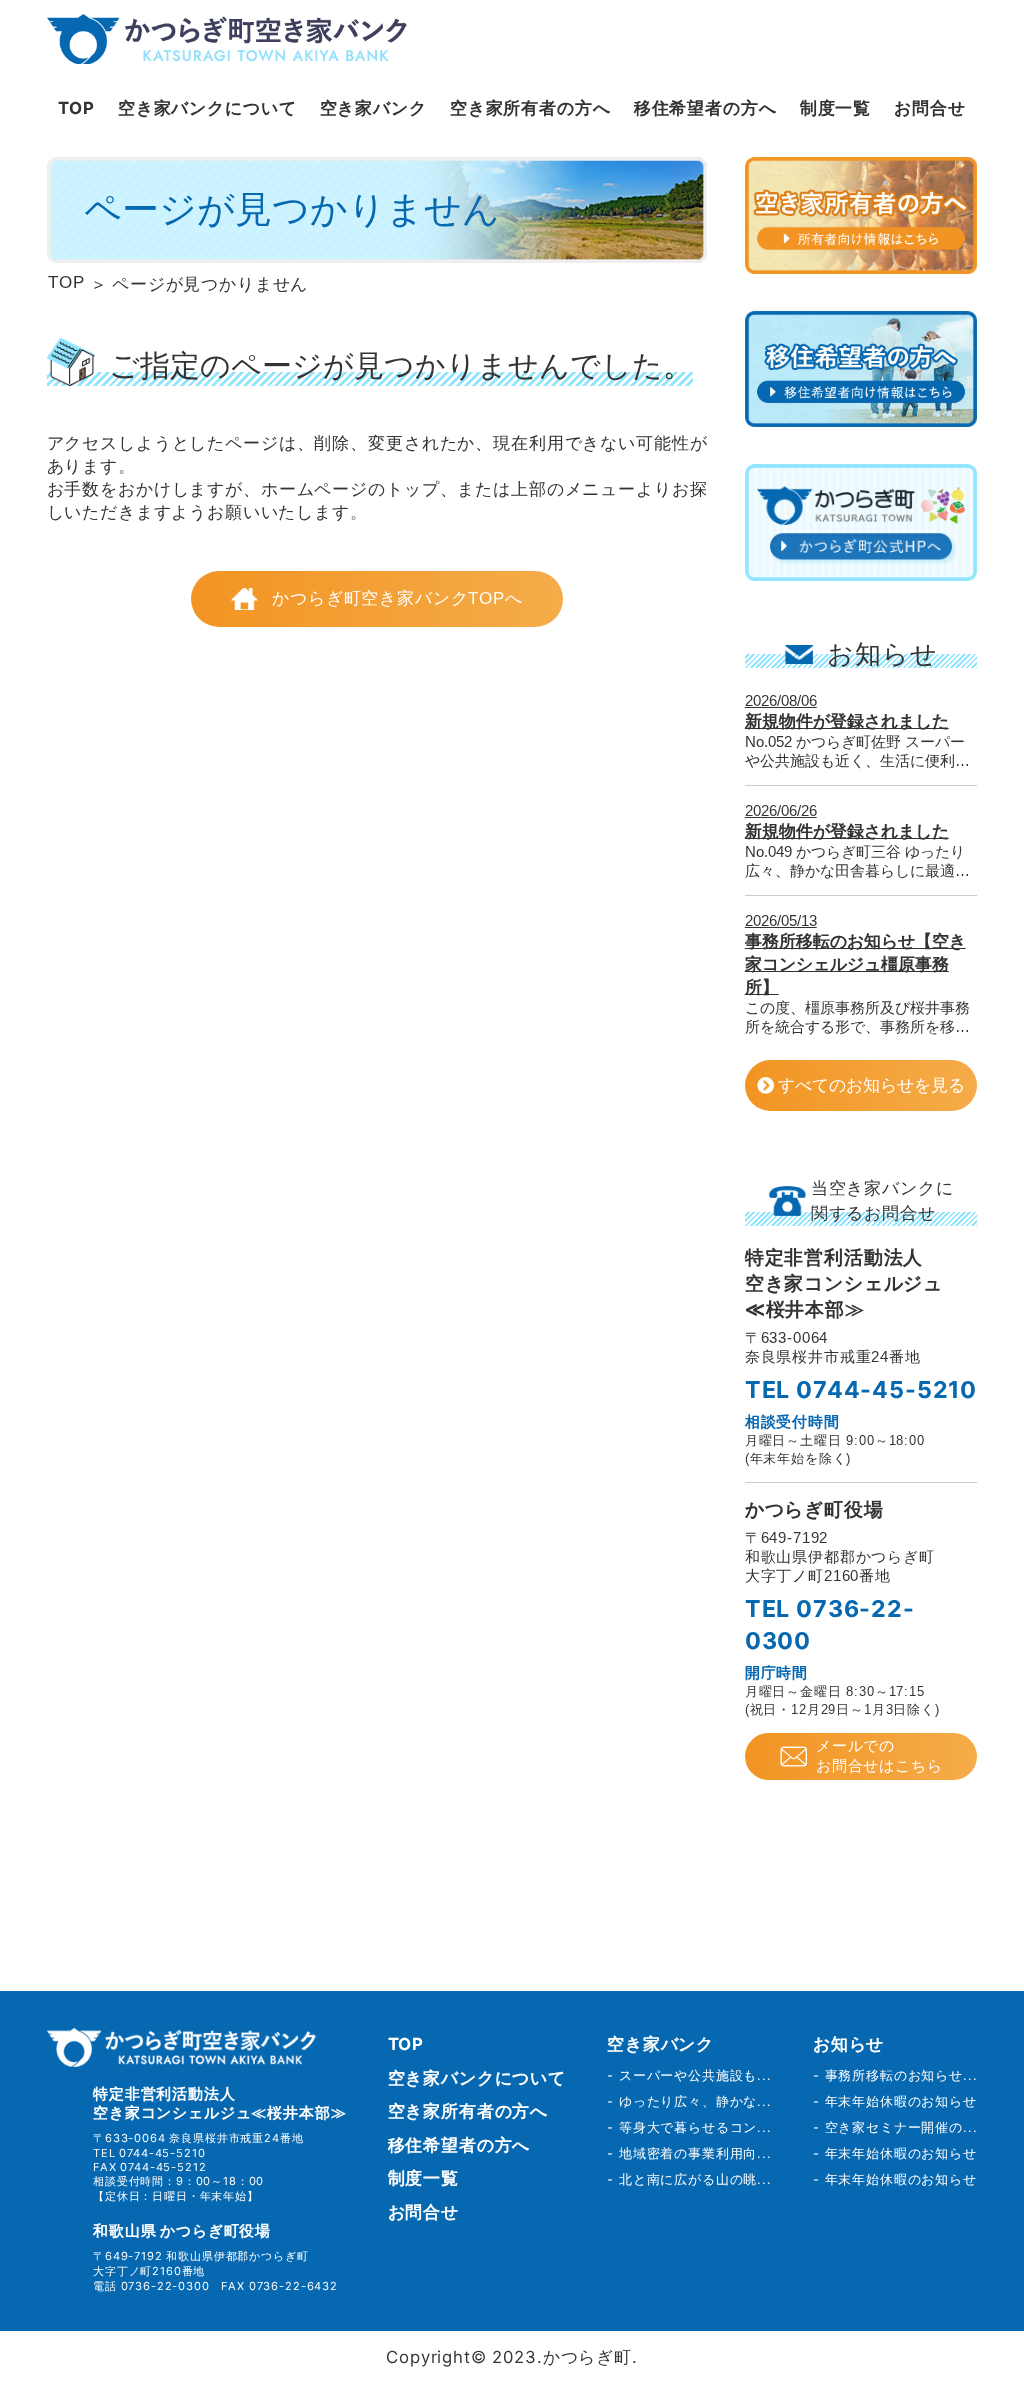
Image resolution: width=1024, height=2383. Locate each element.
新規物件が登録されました (847, 721)
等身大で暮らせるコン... (695, 2127)
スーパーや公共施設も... (695, 2075)
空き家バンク (373, 108)
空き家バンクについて (207, 108)
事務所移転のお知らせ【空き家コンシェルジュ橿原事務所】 (855, 964)
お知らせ (848, 2044)
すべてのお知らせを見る (871, 1085)
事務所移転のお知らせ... (901, 2075)
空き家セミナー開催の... (901, 2127)
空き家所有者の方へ (530, 108)
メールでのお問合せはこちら (879, 1755)
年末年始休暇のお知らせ (901, 2101)
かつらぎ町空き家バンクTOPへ (397, 598)
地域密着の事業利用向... (695, 2153)
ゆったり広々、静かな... (695, 2101)
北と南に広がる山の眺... (695, 2179)
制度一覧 (835, 108)
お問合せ (929, 108)
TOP (76, 108)
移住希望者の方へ (705, 108)
